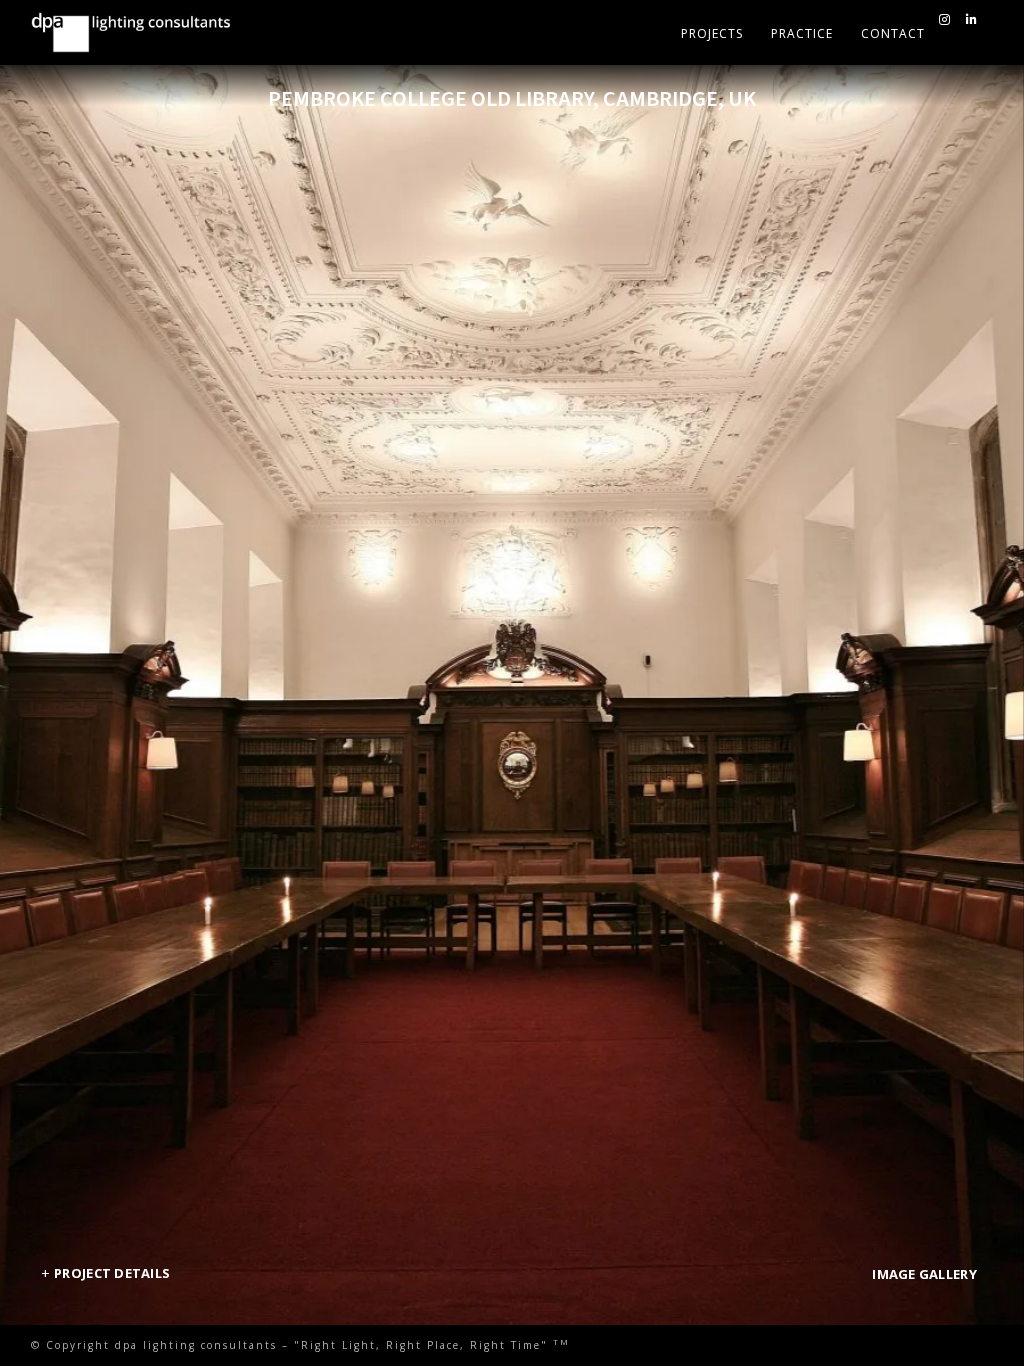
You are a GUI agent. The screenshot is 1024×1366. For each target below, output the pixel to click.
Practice (802, 33)
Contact (893, 33)
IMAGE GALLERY (924, 1274)
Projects (712, 33)
